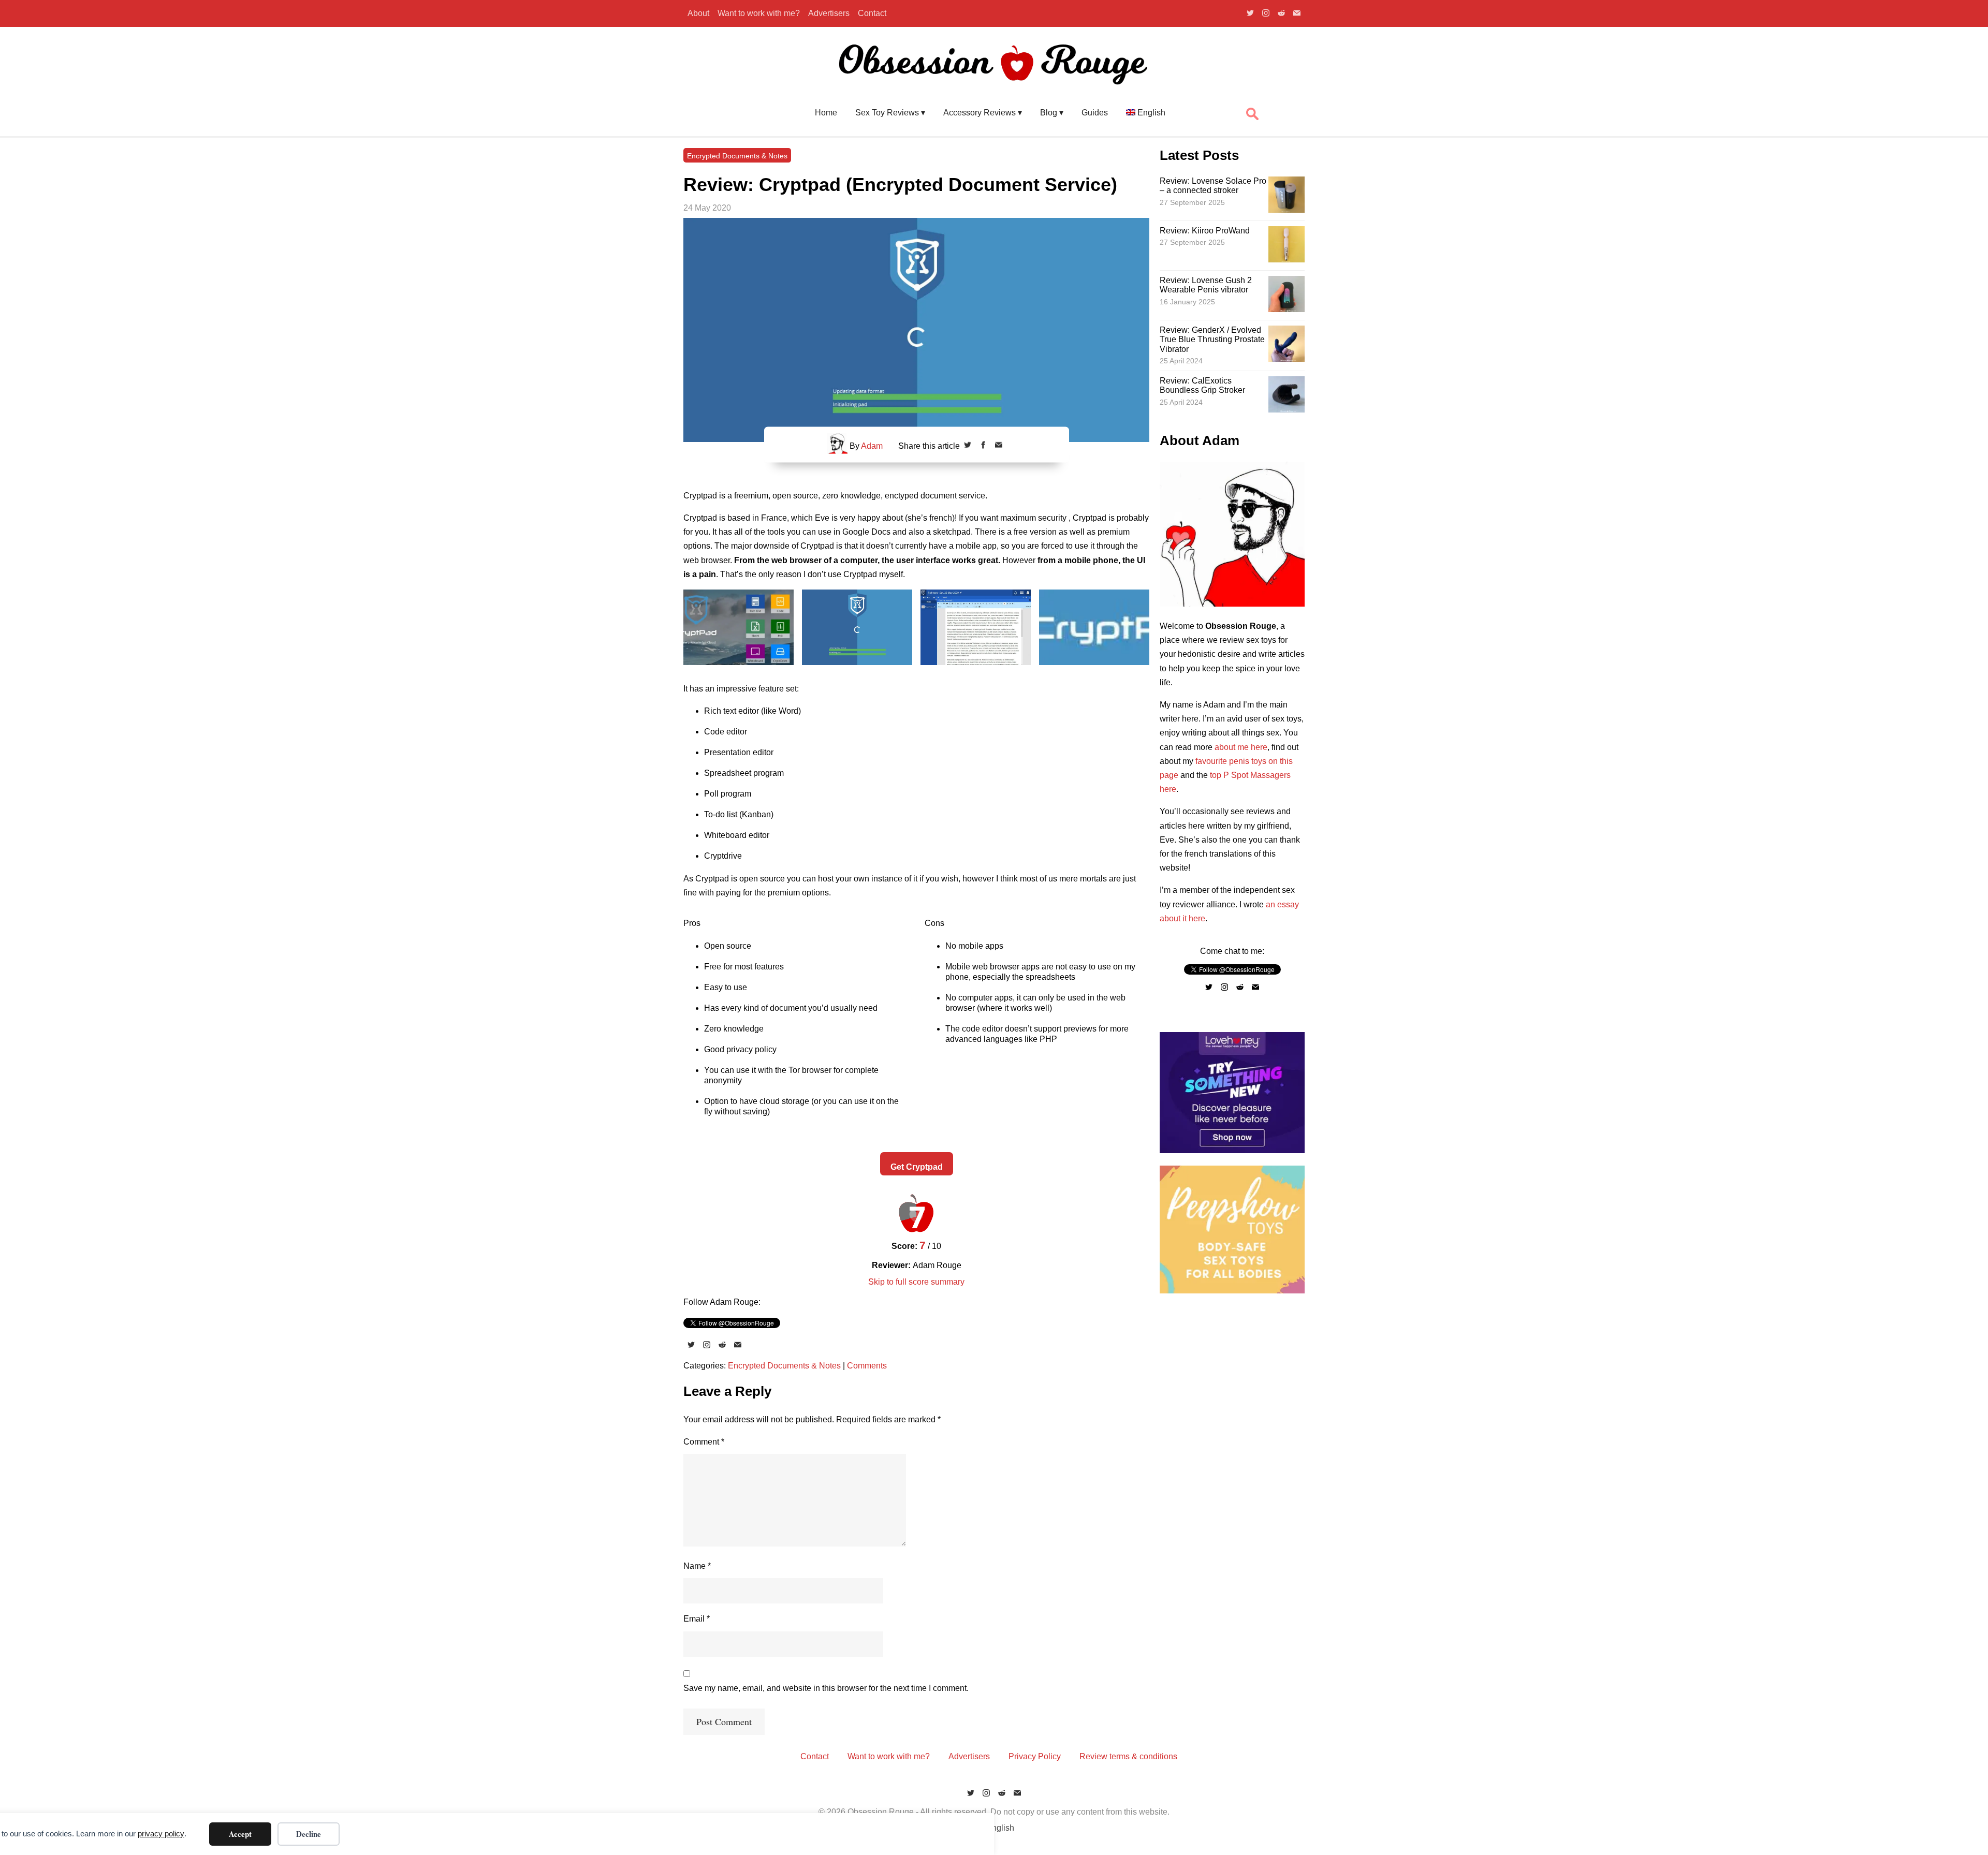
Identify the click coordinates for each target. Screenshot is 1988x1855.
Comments (867, 1366)
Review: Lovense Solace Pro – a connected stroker (1213, 186)
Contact (872, 13)
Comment (704, 1442)
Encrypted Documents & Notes (737, 156)
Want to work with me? (759, 13)
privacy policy (161, 1834)
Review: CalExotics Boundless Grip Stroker (1202, 385)
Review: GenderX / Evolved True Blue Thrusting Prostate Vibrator (1212, 340)
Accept (240, 1834)
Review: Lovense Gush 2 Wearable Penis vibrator (1206, 285)
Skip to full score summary (916, 1282)
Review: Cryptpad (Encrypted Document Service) (900, 185)
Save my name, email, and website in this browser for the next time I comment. (826, 1688)
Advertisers (829, 13)
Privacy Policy (1035, 1756)
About (698, 13)
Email (697, 1619)
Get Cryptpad (917, 1167)
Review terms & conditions (1128, 1756)
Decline (309, 1834)
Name (697, 1566)
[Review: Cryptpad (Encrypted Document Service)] (916, 330)
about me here (1241, 747)
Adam (872, 445)
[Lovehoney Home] (1232, 1150)
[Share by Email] (999, 445)
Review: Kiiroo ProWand (1205, 231)
